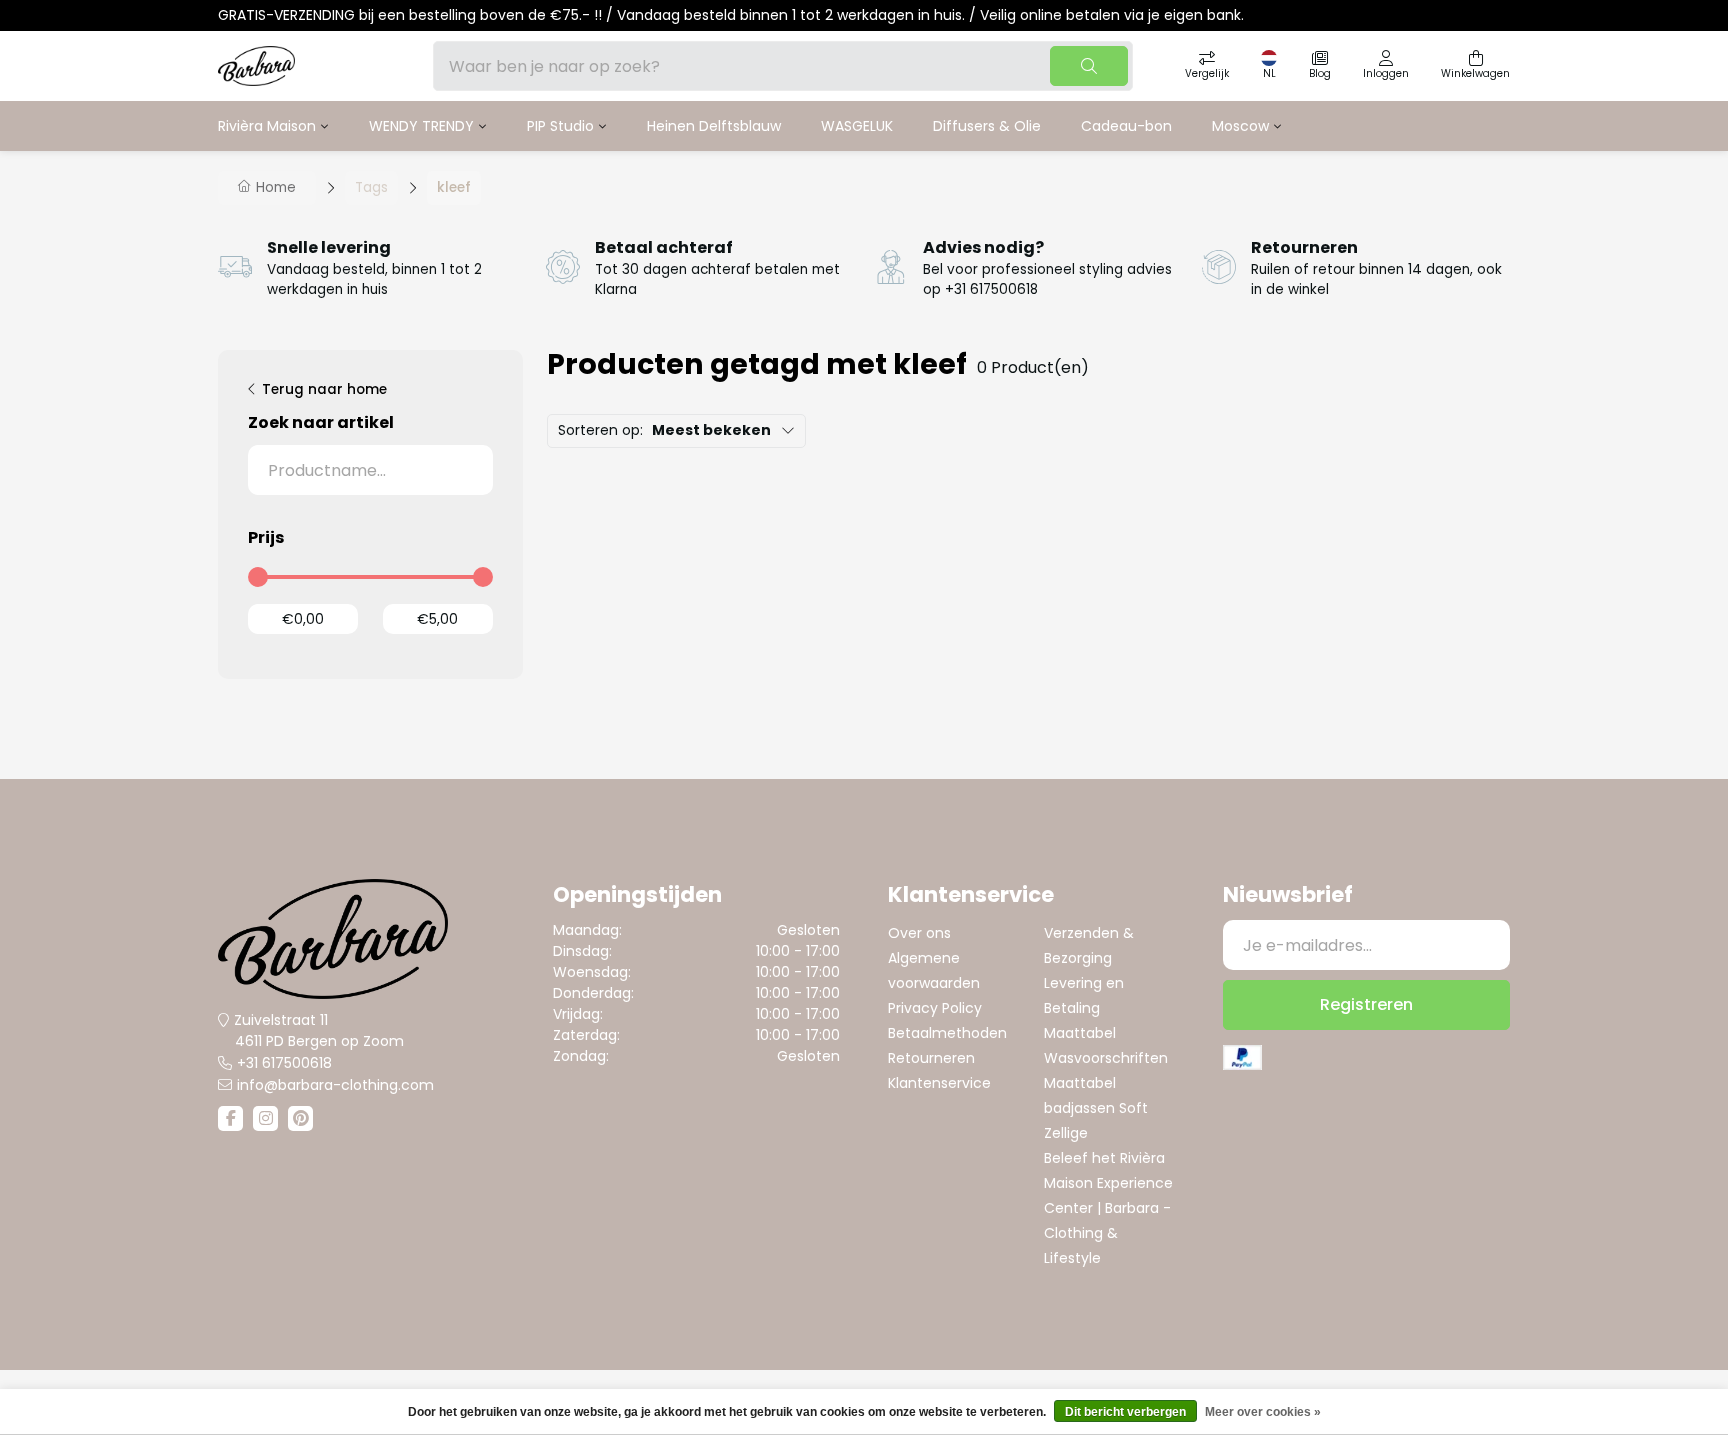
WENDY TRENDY (421, 126)
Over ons (919, 933)
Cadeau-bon (1126, 126)
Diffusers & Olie (987, 126)
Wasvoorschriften (1106, 1058)
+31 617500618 (284, 1063)
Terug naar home (324, 389)
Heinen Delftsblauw (714, 126)
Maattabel (1080, 1033)
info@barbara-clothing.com (335, 1085)
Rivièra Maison (267, 126)
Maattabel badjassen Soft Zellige (1096, 1108)
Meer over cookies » (1263, 1412)
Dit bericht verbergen (1125, 1412)
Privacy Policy (935, 1008)
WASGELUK (857, 126)
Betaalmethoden (947, 1033)
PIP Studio (560, 126)
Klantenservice (939, 1083)
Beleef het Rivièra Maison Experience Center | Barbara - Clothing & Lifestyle (1108, 1208)
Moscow (1240, 126)
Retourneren (931, 1058)
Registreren (1366, 1004)
